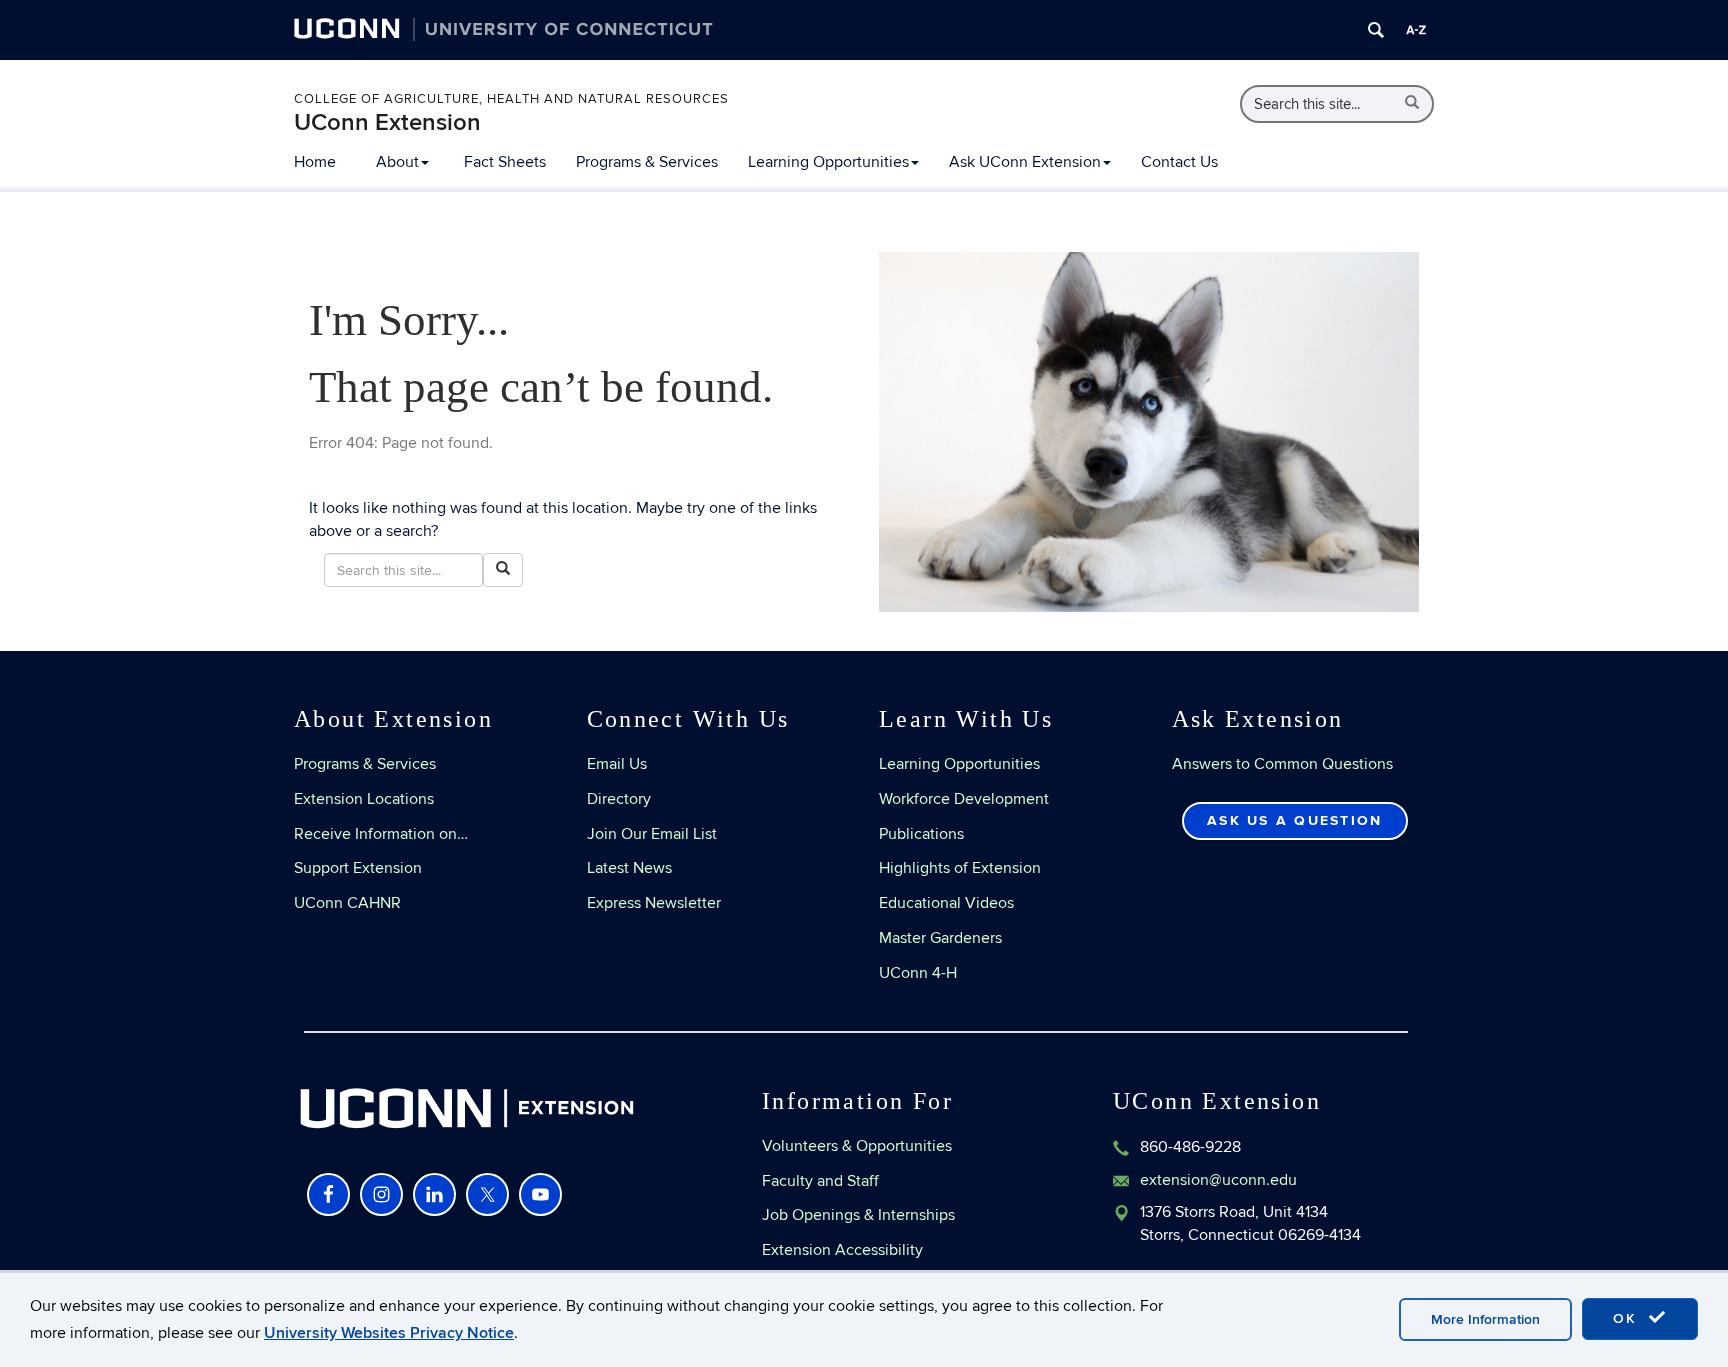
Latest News (629, 868)
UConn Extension (387, 122)
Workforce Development (964, 799)
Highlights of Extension (960, 868)
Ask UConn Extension (1025, 162)
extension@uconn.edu (1218, 1180)
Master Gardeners (940, 938)
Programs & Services (647, 162)
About (397, 162)
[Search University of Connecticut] (1376, 30)
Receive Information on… (381, 834)
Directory (619, 799)
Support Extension (358, 868)
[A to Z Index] (1416, 30)
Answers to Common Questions (1282, 764)
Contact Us (1179, 162)
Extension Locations (364, 799)
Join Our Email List (652, 834)
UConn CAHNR (347, 903)
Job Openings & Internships (858, 1215)
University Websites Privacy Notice (389, 1333)
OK (1628, 1318)
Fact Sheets (505, 162)
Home (315, 162)
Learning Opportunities (828, 162)
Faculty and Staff (820, 1181)
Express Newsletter (654, 903)
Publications (921, 834)
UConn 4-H (918, 973)
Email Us (617, 764)
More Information (1485, 1319)
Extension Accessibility (842, 1250)
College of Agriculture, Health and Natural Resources (511, 99)
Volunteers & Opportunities (857, 1146)
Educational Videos (946, 903)
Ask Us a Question (1294, 820)
